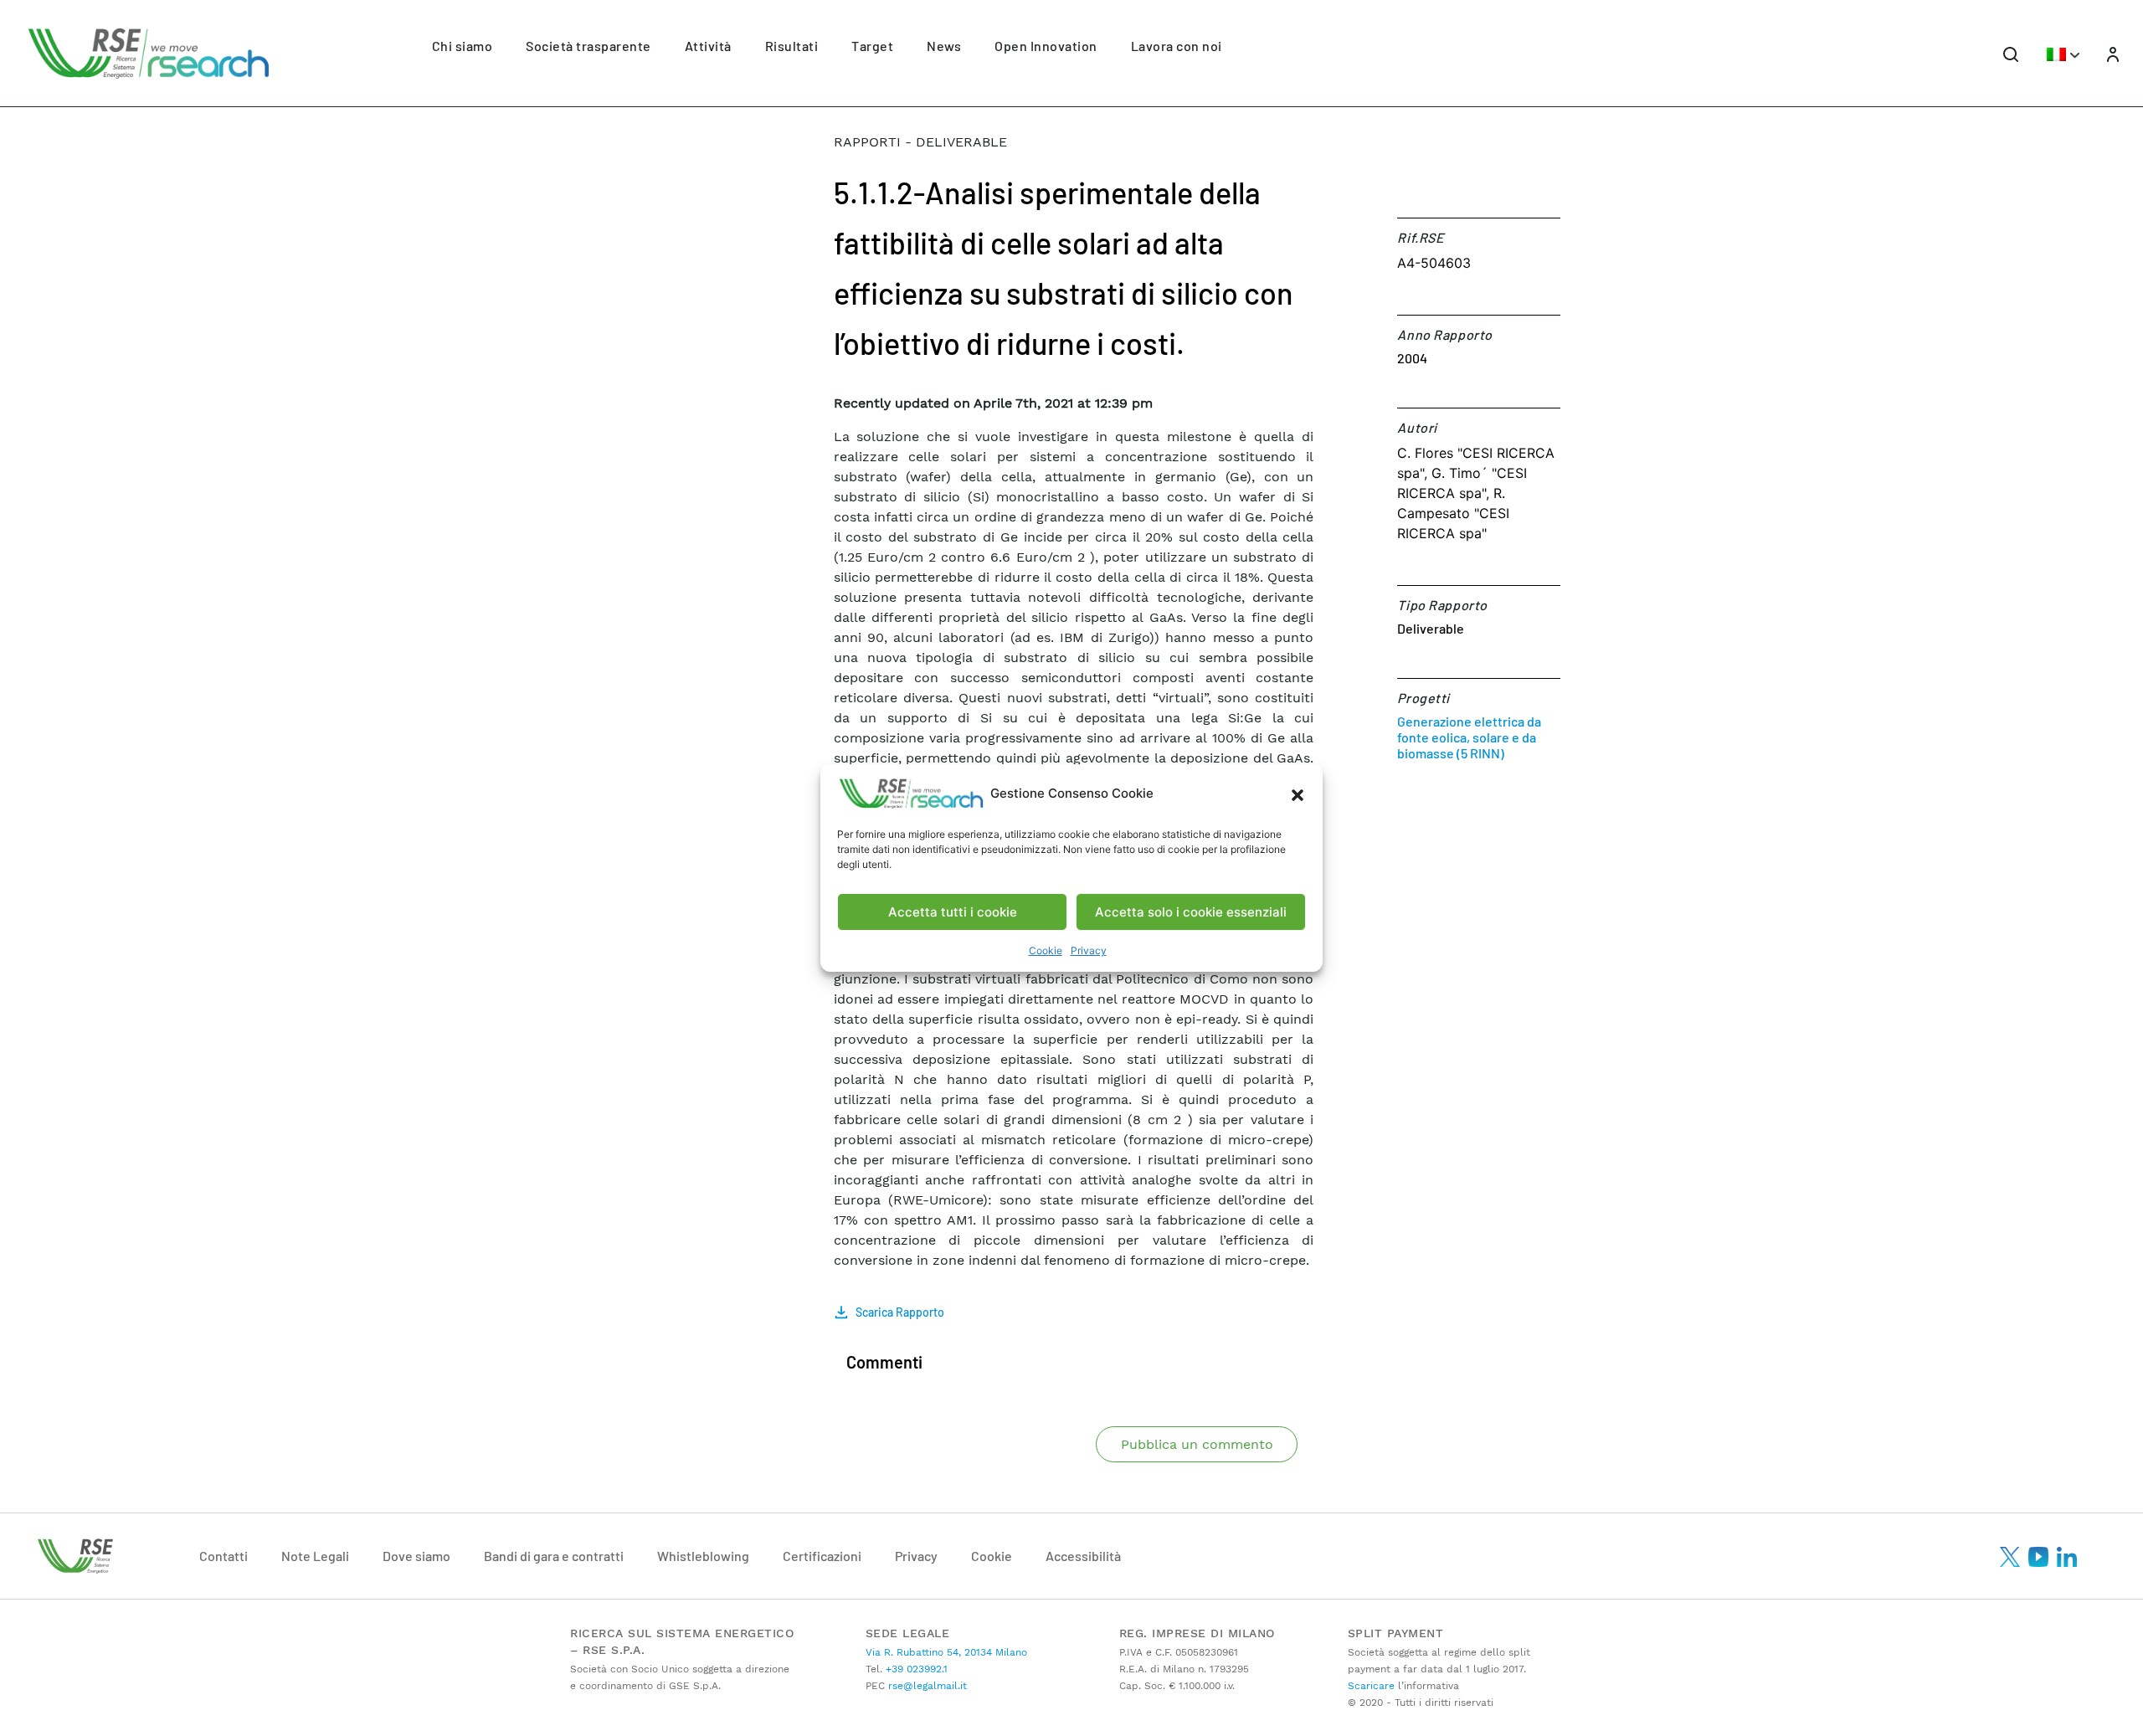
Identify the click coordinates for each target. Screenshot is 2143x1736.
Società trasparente (588, 46)
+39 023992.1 (915, 1669)
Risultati (792, 46)
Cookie (1046, 950)
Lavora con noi (1177, 46)
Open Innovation (1046, 46)
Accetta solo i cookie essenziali (1191, 912)
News (944, 46)
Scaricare (1371, 1686)
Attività (708, 46)
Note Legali (315, 1556)
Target (872, 46)
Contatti (224, 1556)
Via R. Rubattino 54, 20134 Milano (946, 1652)
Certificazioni (822, 1556)
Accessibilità (1083, 1556)
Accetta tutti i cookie (953, 912)
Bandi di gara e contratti (554, 1556)
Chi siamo (463, 46)
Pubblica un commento (1197, 1444)
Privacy (1089, 950)
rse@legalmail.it (926, 1686)
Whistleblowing (703, 1556)
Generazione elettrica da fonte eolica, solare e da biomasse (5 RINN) (1469, 737)
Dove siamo (416, 1556)
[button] (1298, 794)
